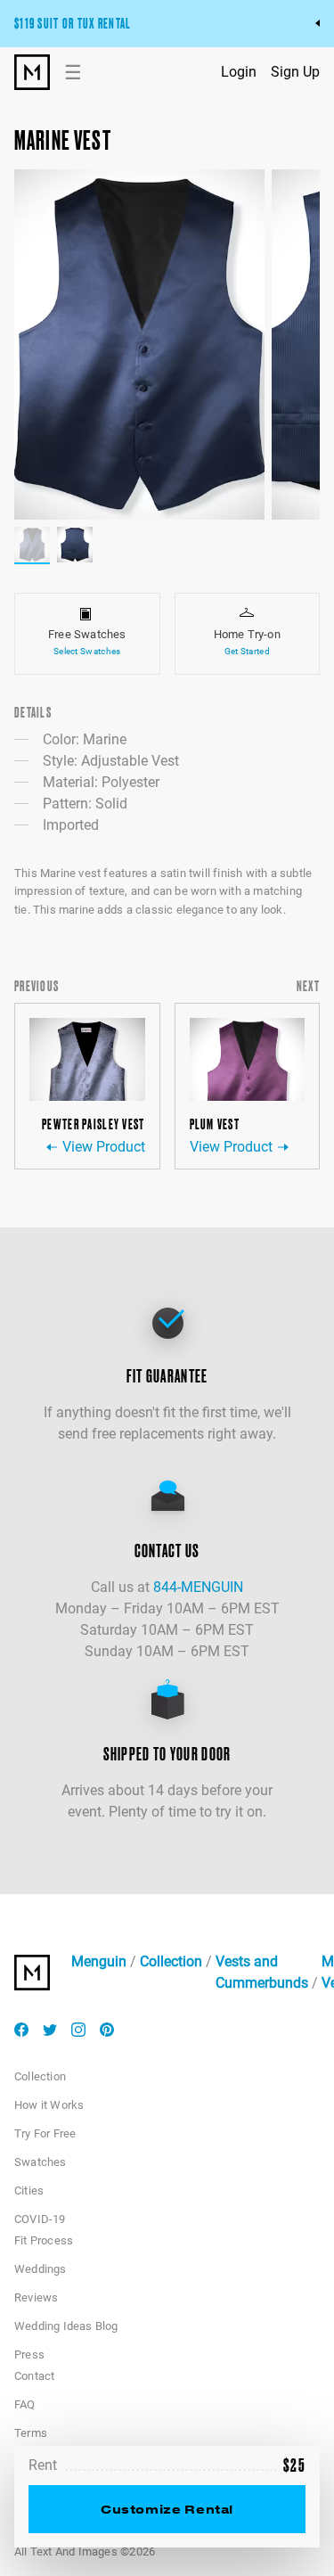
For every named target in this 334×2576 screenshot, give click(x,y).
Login (239, 72)
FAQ (25, 2404)
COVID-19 (40, 2219)
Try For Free (45, 2133)
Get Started (247, 651)
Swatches (41, 2162)
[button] (139, 345)
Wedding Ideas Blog (66, 2326)
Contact (34, 2376)
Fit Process (44, 2240)
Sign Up (295, 72)
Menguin (99, 1961)
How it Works (49, 2105)
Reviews (36, 2297)
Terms (31, 2433)
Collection (171, 1961)
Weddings (41, 2269)
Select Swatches (87, 651)
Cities (29, 2190)
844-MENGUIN (198, 1587)
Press (29, 2354)
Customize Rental (167, 2509)
